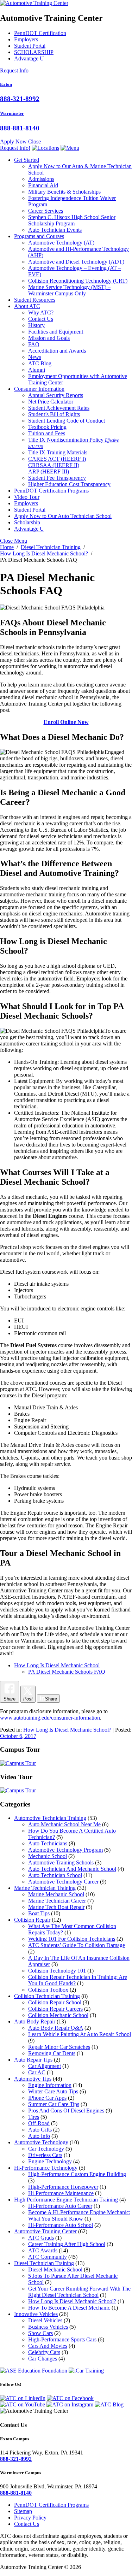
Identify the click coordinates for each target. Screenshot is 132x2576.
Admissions (41, 179)
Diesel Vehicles (45, 2320)
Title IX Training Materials (58, 452)
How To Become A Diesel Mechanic (69, 2308)
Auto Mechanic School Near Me (64, 1824)
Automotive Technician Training (50, 1818)
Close (34, 142)
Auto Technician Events (55, 230)
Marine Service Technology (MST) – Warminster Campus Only (69, 290)
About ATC (27, 306)
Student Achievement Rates (59, 408)
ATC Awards (43, 2250)
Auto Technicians (48, 1843)
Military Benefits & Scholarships (64, 192)
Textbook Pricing (47, 427)
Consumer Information (39, 389)
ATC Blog (40, 363)
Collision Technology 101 (57, 1971)
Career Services (46, 211)
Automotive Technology (61, 243)
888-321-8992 (20, 99)
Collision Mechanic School (58, 2015)
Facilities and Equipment (56, 332)
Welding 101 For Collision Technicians (72, 1939)
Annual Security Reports (56, 395)
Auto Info (39, 2136)
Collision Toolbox (48, 1990)
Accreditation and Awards (57, 351)
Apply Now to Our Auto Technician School (63, 516)
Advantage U (29, 58)
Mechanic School (48, 1856)
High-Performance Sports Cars (62, 2339)
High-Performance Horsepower (63, 2187)
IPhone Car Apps (47, 2098)
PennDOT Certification (40, 33)
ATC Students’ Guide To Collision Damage (77, 1945)
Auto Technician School (55, 1875)
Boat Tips (39, 1913)
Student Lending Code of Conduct (67, 421)
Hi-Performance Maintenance (61, 2193)
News (35, 357)
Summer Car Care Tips (54, 2104)
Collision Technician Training (47, 1996)
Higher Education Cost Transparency (69, 484)
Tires (34, 2117)
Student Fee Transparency (57, 478)
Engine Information (50, 2085)
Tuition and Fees (47, 433)
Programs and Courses (39, 236)
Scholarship (27, 522)
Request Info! (15, 148)
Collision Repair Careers (55, 2009)
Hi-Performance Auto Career (60, 2206)
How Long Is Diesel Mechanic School (57, 1665)
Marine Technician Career (57, 1901)
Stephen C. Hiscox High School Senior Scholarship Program (72, 220)
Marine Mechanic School (56, 1894)
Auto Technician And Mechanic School (72, 1869)
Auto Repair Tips (33, 2060)
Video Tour (27, 497)
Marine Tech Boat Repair (56, 1907)
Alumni (37, 370)
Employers (26, 39)
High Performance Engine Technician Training (66, 2200)
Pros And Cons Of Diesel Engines (66, 2111)
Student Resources (35, 300)
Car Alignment (45, 2066)
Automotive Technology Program (65, 1850)
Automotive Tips (33, 2079)
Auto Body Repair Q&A (56, 2028)
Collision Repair (32, 1920)
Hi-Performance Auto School (61, 2225)
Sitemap (23, 2511)
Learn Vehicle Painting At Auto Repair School (80, 2034)
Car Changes (43, 2359)
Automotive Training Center (45, 2231)
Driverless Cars (45, 2155)
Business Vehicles (48, 2327)
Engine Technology (50, 2161)
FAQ (34, 344)
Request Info (14, 70)
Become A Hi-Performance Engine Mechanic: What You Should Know (79, 2215)
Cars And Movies (48, 2346)
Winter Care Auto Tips (53, 2091)
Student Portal (30, 46)
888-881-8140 (20, 128)
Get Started (27, 160)
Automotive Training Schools (61, 1862)
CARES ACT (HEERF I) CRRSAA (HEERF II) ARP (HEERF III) (57, 465)
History (36, 325)
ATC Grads (41, 2238)
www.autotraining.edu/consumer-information (50, 1718)
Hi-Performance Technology (46, 2168)
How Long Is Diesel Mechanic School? (67, 1730)
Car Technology (46, 2149)
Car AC (37, 2072)
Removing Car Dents (52, 2053)
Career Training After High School (67, 2244)
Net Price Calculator (51, 402)
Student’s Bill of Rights (54, 414)
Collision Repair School (55, 2002)
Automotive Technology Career (63, 1882)
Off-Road (39, 2123)
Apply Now (13, 142)
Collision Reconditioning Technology (78, 281)
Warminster (12, 113)
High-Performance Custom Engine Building (77, 2174)
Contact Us (41, 319)
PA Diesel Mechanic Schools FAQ (67, 1672)
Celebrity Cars (44, 2352)
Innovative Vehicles (36, 2314)
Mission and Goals (49, 338)
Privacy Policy (30, 2518)
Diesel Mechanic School (55, 2270)
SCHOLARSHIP (34, 52)
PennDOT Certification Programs (51, 491)
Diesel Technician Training (44, 2263)
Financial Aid (43, 185)
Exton (6, 84)
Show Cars (40, 2333)
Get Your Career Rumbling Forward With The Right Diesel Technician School (79, 2292)
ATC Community (48, 2257)
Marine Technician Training (45, 1888)
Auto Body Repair (35, 2021)
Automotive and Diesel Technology (76, 262)
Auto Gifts (40, 2130)
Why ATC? (41, 313)
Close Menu (14, 541)
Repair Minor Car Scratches (59, 2047)
